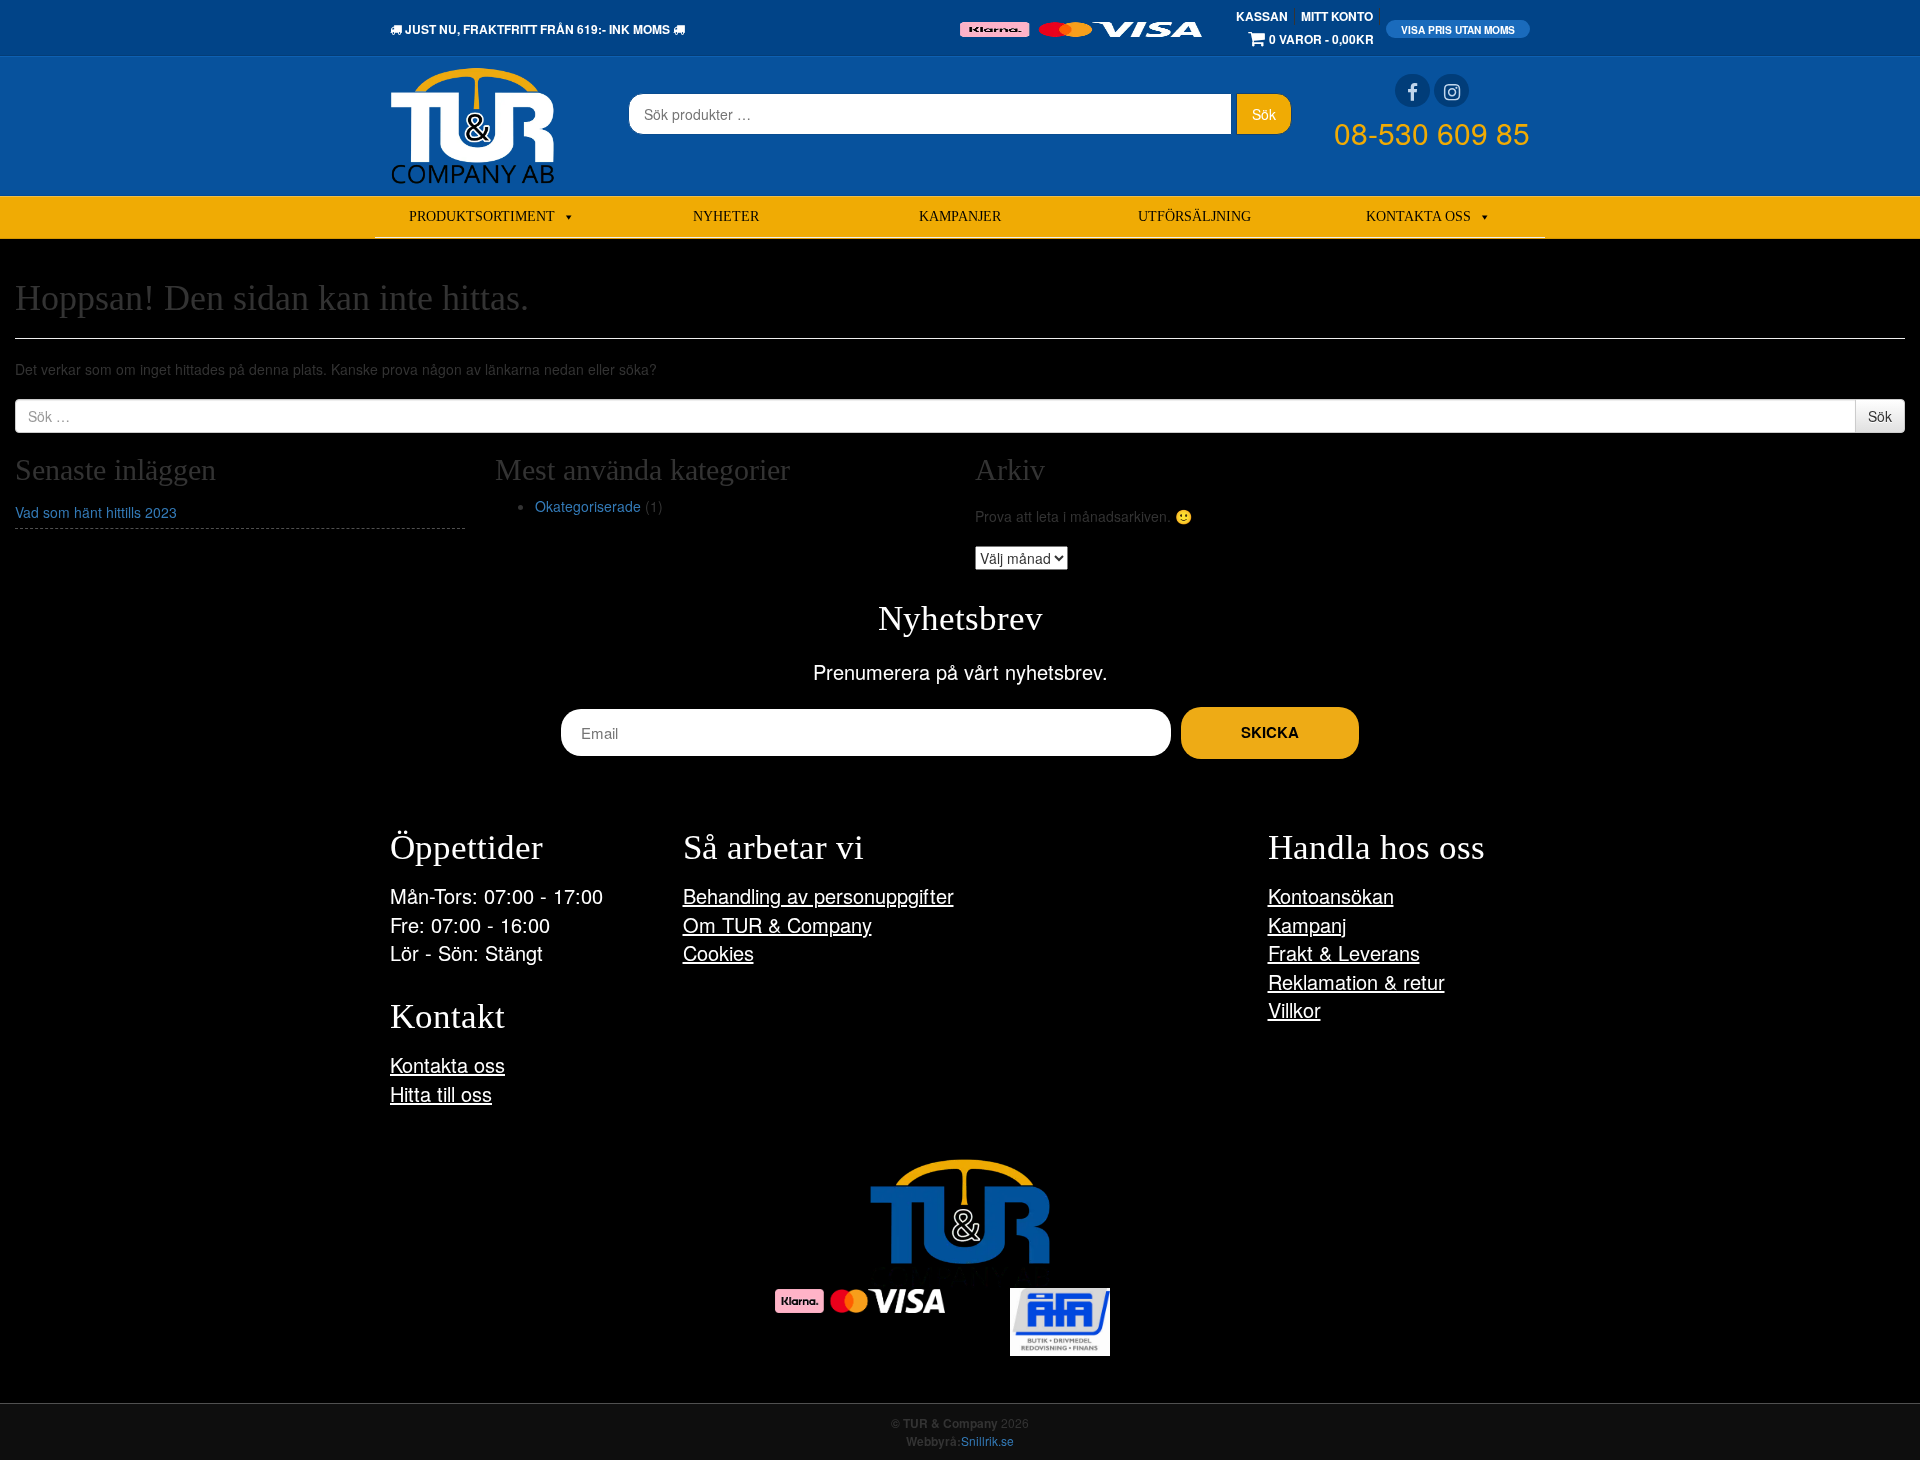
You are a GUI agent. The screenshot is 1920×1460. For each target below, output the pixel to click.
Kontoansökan (1331, 895)
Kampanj (1307, 924)
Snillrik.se (987, 1440)
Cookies (718, 952)
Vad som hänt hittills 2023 (96, 512)
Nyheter (726, 216)
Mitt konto (1337, 16)
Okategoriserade (588, 506)
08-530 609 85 (1432, 132)
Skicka (1270, 732)
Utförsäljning (1194, 216)
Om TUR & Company (777, 924)
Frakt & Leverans (1344, 952)
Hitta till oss (441, 1093)
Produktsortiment (482, 216)
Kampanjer (960, 216)
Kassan (1262, 16)
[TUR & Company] (472, 124)
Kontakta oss (1418, 216)
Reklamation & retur (1356, 981)
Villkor (1294, 1009)
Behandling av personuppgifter (818, 895)
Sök (1264, 114)
